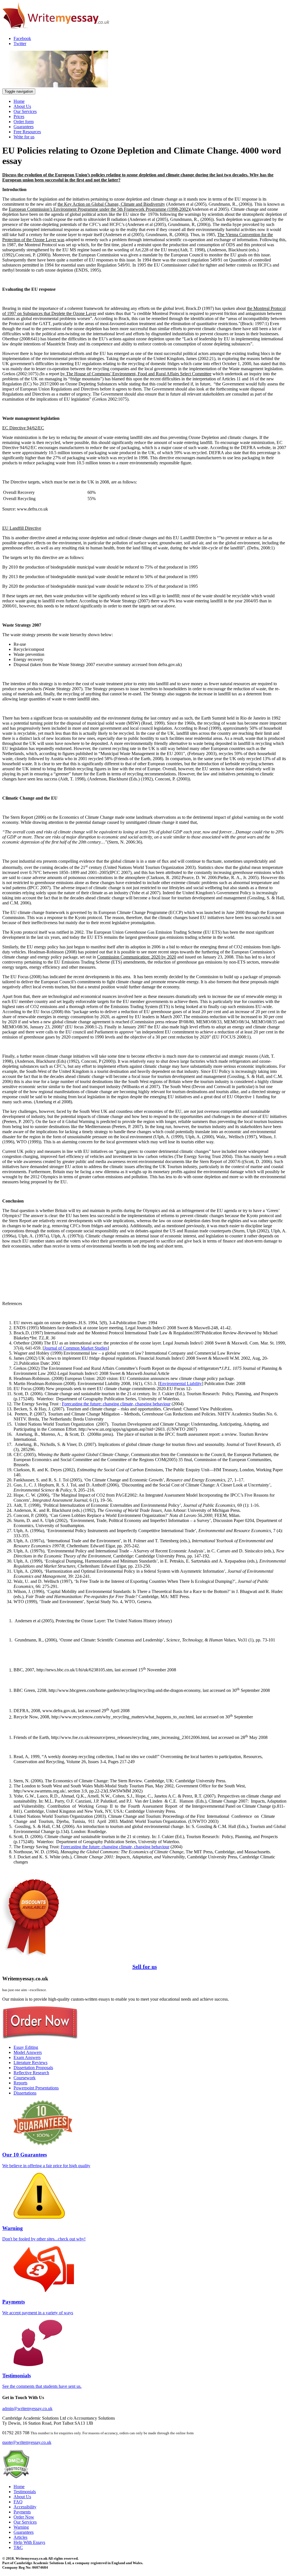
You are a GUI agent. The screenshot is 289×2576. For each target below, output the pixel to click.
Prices (19, 117)
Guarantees (24, 127)
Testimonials (25, 2492)
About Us (22, 106)
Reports (20, 2083)
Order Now (24, 2517)
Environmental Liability (181, 1384)
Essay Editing (26, 2047)
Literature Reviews (30, 2063)
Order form (24, 122)
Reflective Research (31, 2073)
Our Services (25, 111)
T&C (18, 2547)
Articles (20, 2537)
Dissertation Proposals (33, 2068)
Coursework (25, 2078)
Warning (21, 2527)
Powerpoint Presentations (36, 2088)
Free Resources (27, 132)
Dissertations (25, 2093)
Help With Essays (29, 2542)
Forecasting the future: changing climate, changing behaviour (116, 1404)
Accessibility (25, 2507)
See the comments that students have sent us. (42, 2381)
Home (19, 101)
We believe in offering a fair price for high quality (46, 2160)
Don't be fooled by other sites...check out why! (44, 2233)
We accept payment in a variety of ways (38, 2307)
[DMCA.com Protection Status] (16, 2477)
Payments (22, 2512)
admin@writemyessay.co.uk (27, 2409)
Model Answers (28, 2052)
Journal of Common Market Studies (76, 1348)
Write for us (24, 137)
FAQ (18, 2502)
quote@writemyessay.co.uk (27, 2442)
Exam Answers (27, 2057)
